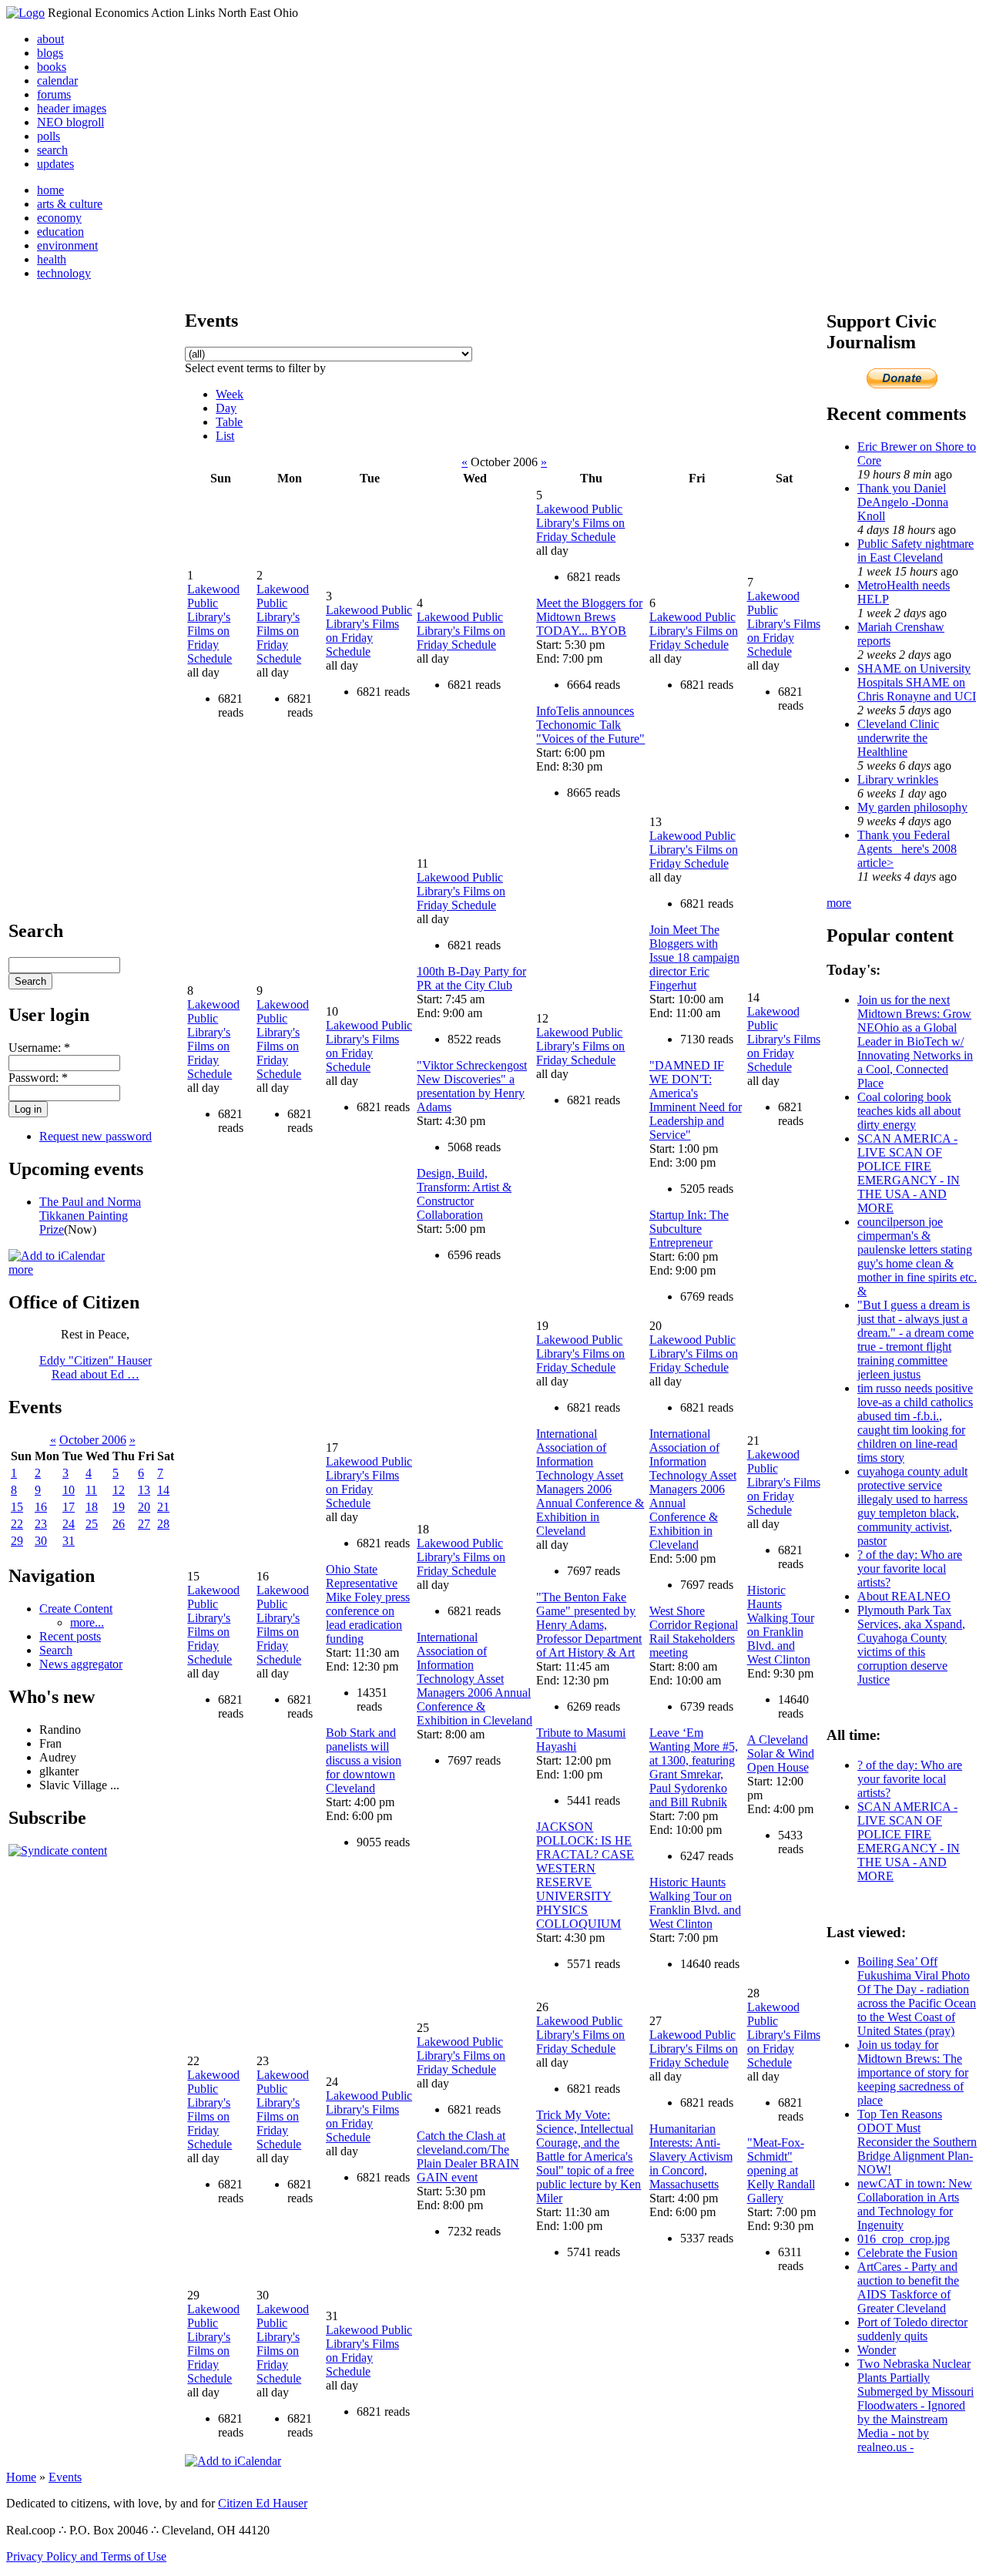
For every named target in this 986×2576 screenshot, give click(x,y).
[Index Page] (25, 13)
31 (69, 1541)
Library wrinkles (898, 779)
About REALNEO (904, 1596)
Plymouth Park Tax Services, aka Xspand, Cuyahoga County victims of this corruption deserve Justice (911, 1645)
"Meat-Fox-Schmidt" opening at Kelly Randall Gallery (781, 2170)
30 (41, 1541)
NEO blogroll (70, 122)
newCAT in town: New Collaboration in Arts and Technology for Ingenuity (915, 2204)
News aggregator (81, 1664)
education (60, 232)
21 (163, 1507)
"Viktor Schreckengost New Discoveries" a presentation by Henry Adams (472, 1086)
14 (163, 1490)
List (225, 436)
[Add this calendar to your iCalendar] (57, 1256)
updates (55, 164)
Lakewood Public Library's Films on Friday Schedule (213, 624)
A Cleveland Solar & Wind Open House (781, 1753)
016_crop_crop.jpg (904, 2239)
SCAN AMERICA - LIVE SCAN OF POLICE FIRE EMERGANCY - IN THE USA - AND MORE (909, 1173)
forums (54, 94)
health (52, 259)
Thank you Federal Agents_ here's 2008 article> (907, 849)
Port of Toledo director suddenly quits (912, 2329)
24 (69, 1524)
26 (119, 1524)
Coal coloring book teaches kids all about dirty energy (909, 1111)
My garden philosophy (912, 807)
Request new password (96, 1136)
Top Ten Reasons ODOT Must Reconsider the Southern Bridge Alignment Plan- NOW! (917, 2142)
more (21, 1270)
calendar (57, 81)
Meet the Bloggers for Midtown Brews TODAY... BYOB (589, 617)
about (50, 39)
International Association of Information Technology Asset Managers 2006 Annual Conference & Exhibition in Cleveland (475, 1679)
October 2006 (93, 1440)
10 (69, 1490)
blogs (50, 53)
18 (92, 1507)
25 (92, 1524)
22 (17, 1524)
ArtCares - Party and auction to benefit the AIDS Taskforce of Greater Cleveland (908, 2287)
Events (65, 2477)
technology (64, 273)
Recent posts (70, 1636)
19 (119, 1507)
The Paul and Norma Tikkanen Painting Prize (90, 1216)
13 (144, 1490)
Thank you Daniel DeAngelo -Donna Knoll (903, 502)
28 (163, 1524)
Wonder (877, 2350)
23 (41, 1524)
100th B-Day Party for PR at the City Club (471, 978)
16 (41, 1507)
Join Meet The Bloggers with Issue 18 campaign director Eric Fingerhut (694, 957)
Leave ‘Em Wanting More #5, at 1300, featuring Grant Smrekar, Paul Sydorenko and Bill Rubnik (694, 1767)
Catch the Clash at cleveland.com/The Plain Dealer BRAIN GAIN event (468, 2156)
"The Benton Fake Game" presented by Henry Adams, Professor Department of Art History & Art (589, 1625)
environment (67, 245)
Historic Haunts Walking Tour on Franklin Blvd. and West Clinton (695, 1903)
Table (229, 422)
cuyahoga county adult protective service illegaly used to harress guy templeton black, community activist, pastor (912, 1506)
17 (69, 1507)
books (52, 67)
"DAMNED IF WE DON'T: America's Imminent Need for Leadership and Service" (696, 1100)
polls (49, 136)
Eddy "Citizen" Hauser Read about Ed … (96, 1367)
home (50, 190)
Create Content (76, 1609)
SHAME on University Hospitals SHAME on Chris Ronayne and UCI (917, 682)
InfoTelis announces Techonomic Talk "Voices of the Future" (590, 725)
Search (56, 1650)
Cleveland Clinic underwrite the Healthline (898, 738)
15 (17, 1507)
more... (87, 1622)
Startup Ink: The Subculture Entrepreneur (689, 1229)
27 (144, 1524)
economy (59, 218)
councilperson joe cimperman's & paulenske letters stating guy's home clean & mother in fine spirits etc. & (917, 1256)
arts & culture (70, 204)
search (52, 150)
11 (91, 1490)
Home (21, 2477)
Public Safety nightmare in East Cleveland (916, 551)
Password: (38, 1078)
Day (226, 408)
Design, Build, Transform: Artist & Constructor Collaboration (464, 1194)
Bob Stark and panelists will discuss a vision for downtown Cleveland (364, 1760)
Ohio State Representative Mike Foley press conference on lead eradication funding (368, 1604)
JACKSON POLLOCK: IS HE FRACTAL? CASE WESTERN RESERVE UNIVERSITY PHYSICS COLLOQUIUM (585, 1875)
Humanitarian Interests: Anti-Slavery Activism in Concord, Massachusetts (691, 2156)
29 (17, 1541)
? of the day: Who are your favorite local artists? (910, 1568)
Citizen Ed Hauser (263, 2503)
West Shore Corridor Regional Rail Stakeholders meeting (694, 1632)
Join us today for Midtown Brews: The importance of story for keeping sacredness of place (913, 2072)
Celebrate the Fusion (907, 2253)
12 (119, 1490)
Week (230, 394)
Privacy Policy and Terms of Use (86, 2556)
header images (72, 108)
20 (144, 1507)
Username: (39, 1048)
